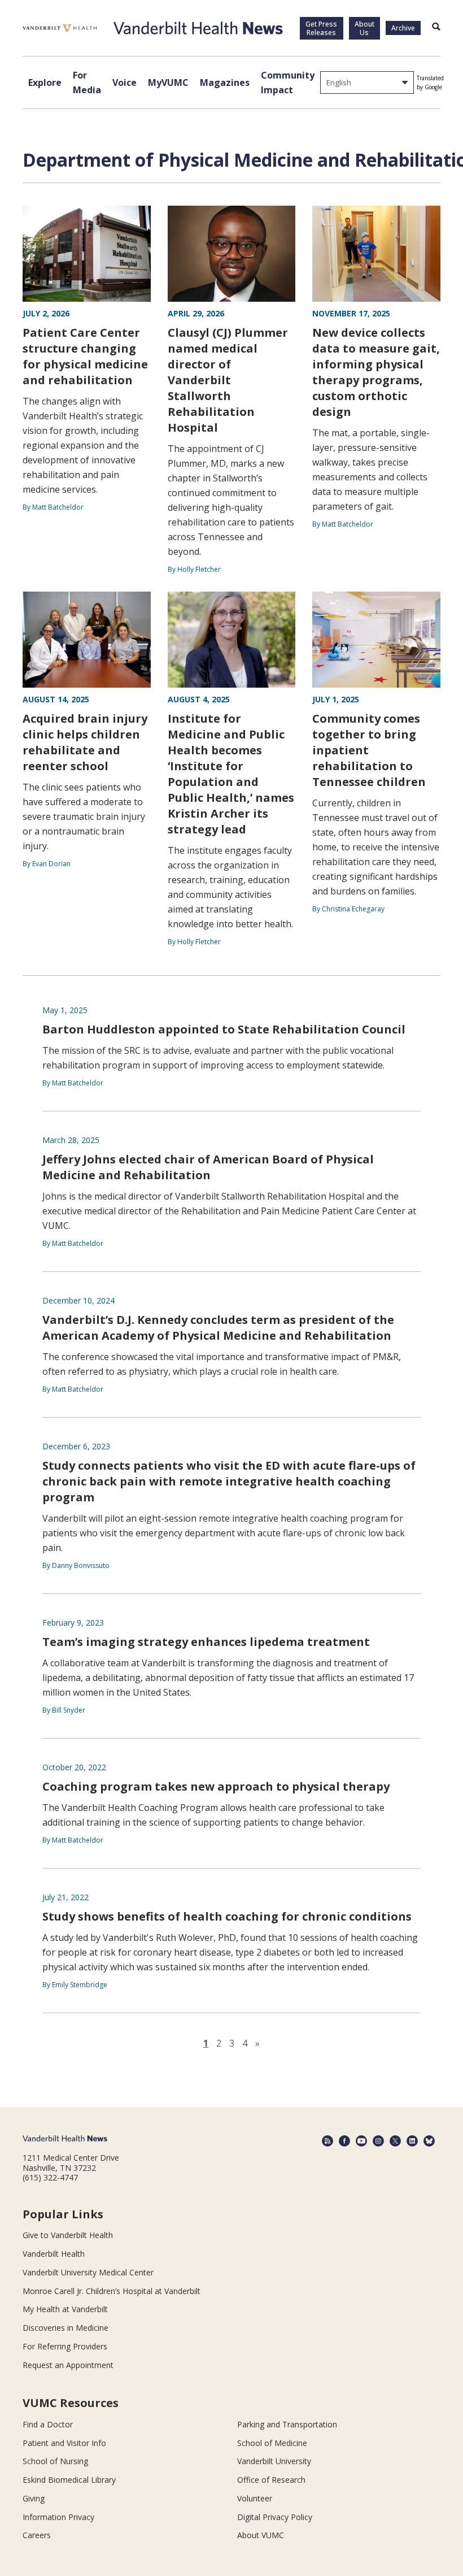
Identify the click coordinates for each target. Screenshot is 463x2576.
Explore (45, 82)
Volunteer (255, 2498)
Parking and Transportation (287, 2424)
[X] (395, 2141)
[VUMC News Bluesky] (429, 2141)
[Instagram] (378, 2141)
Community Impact (288, 82)
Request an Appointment (68, 2365)
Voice (125, 82)
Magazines (225, 82)
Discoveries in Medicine (65, 2328)
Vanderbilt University (274, 2461)
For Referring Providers (65, 2346)
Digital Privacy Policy (275, 2517)
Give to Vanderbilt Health (68, 2235)
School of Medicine (272, 2443)
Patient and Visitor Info (64, 2443)
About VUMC (261, 2535)
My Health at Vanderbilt (65, 2309)
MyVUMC (168, 82)
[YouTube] (361, 2141)
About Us (364, 28)
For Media (87, 82)
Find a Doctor (48, 2424)
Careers (37, 2535)
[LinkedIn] (412, 2141)
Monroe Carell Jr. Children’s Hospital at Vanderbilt (112, 2291)
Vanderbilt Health (54, 2254)
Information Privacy (58, 2517)
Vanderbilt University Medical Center (88, 2272)
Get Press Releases (321, 28)
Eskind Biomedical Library (69, 2480)
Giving (34, 2498)
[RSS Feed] (327, 2141)
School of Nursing (55, 2461)
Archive (403, 28)
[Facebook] (344, 2141)
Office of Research (271, 2480)
